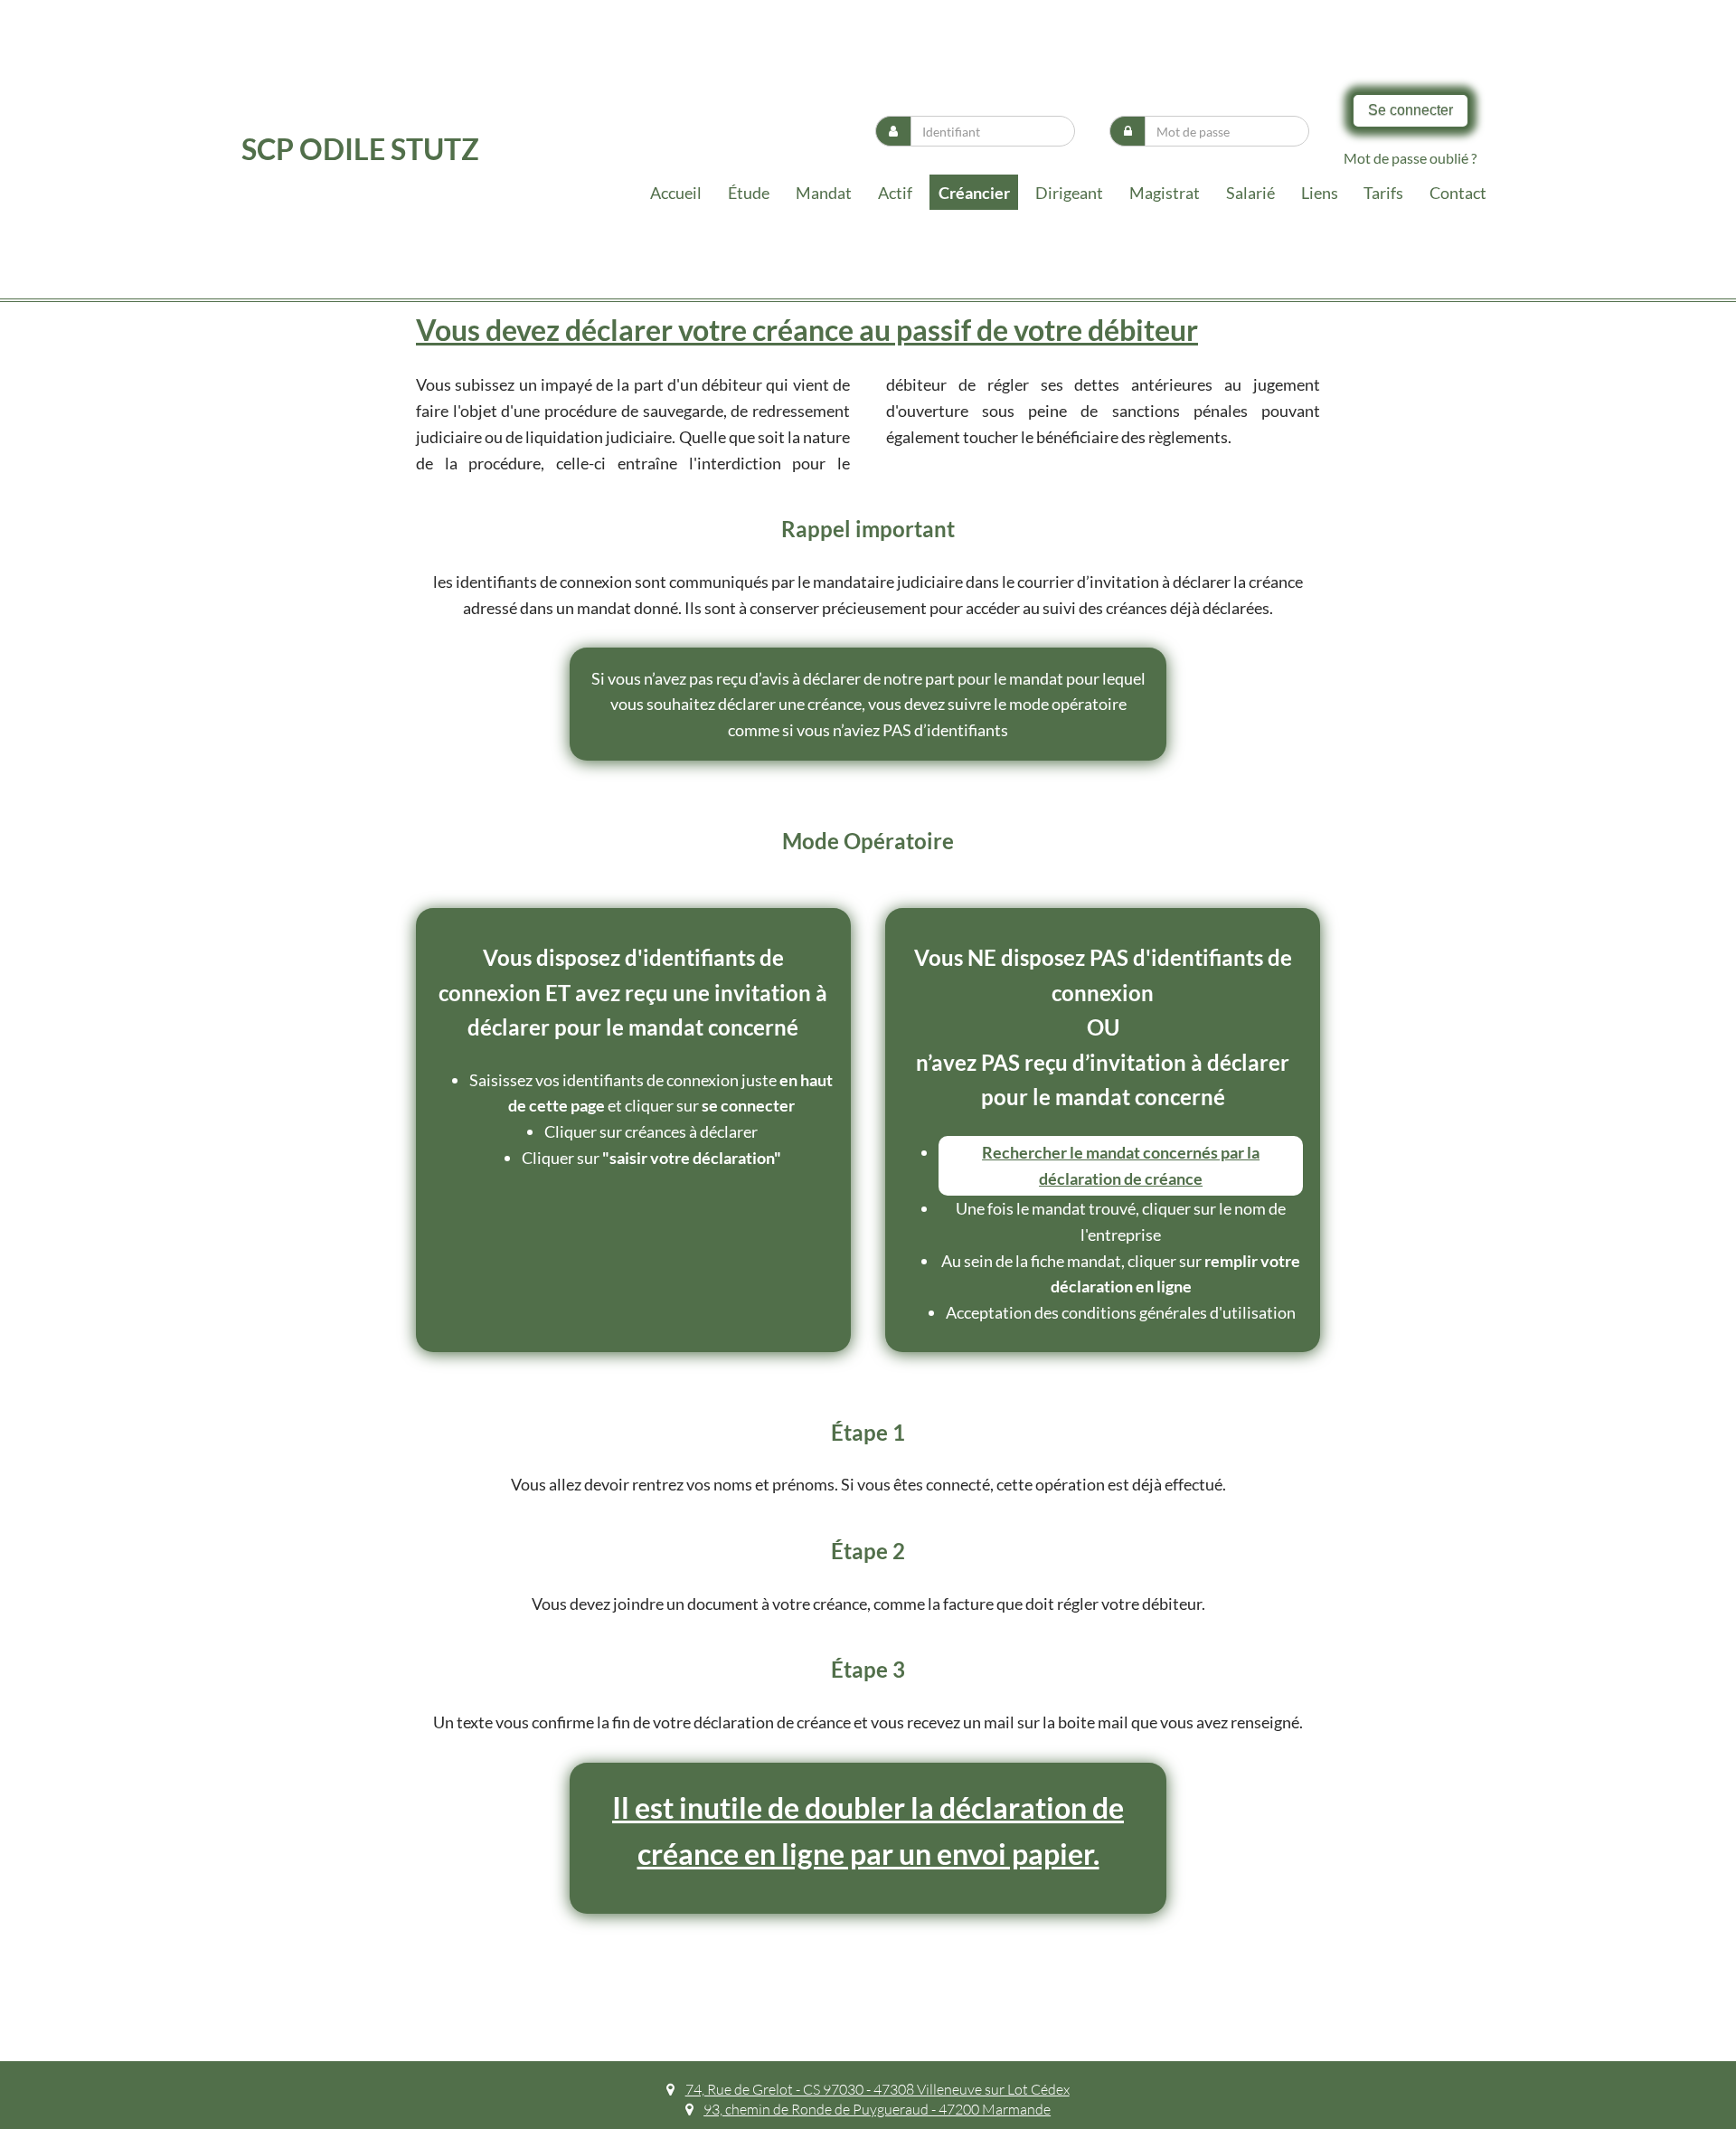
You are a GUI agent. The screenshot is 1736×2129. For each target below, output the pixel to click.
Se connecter (1410, 110)
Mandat (824, 193)
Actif (895, 193)
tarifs (1383, 193)
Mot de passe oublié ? (1410, 158)
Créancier (974, 193)
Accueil (676, 193)
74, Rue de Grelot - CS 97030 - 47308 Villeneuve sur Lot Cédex (877, 2089)
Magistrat (1165, 193)
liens (1320, 193)
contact (1458, 193)
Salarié (1250, 193)
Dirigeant (1069, 193)
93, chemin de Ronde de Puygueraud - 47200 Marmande (877, 2109)
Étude (749, 193)
